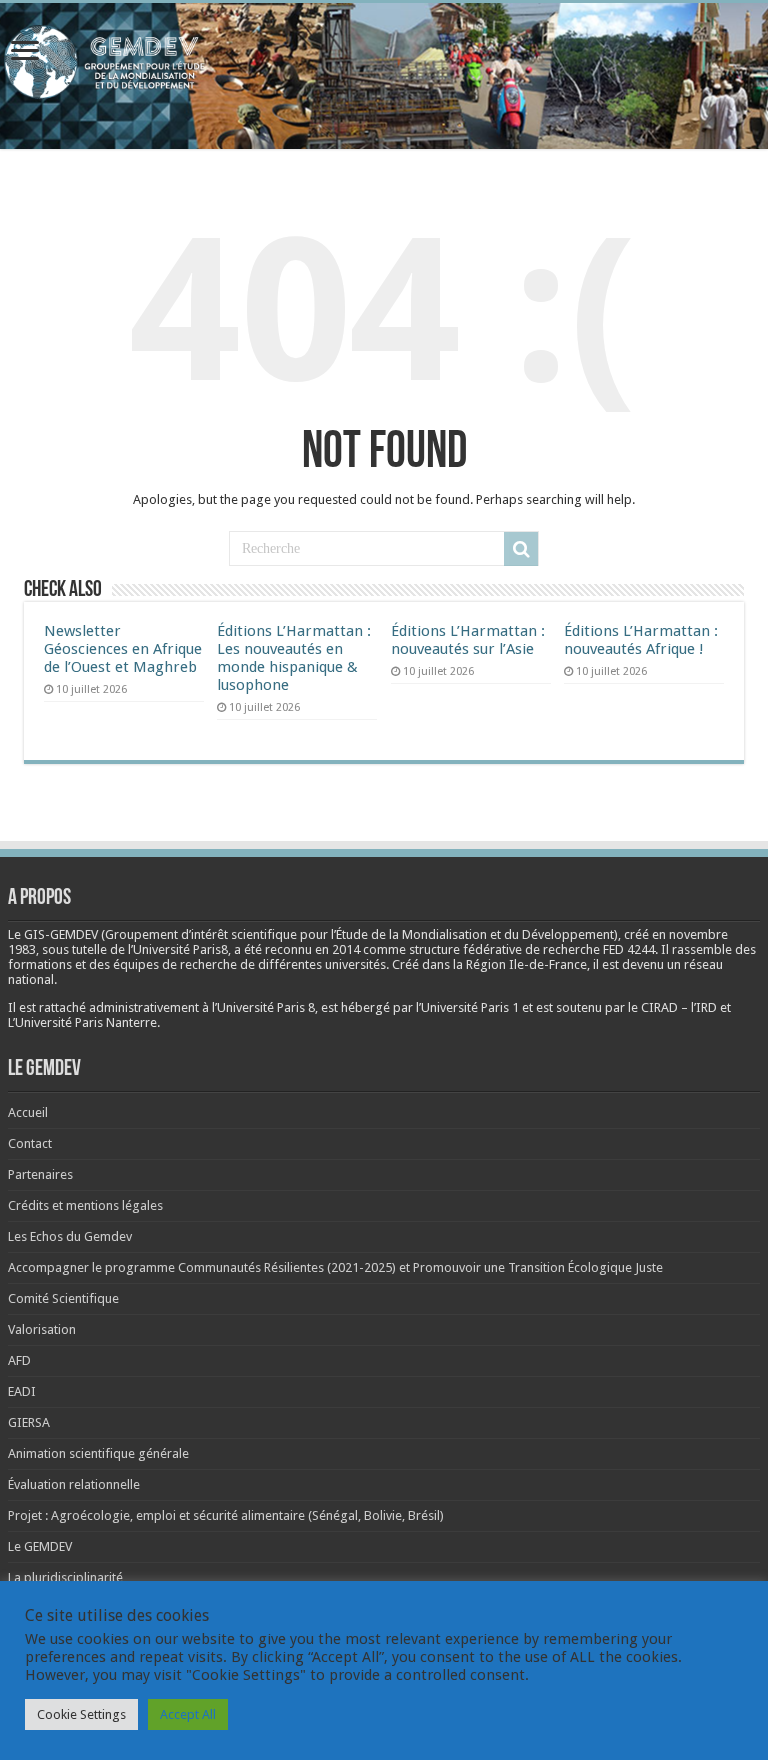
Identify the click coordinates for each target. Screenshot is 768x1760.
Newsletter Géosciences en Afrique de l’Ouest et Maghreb (123, 649)
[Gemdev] (384, 62)
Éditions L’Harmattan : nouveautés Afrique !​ (641, 640)
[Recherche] (521, 549)
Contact (30, 1143)
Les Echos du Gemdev (70, 1236)
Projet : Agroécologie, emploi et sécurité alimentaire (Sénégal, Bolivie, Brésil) (226, 1515)
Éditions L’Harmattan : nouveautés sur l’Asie (468, 640)
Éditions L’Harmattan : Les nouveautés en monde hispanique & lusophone (294, 658)
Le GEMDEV (40, 1546)
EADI (22, 1391)
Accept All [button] (188, 1714)
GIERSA (29, 1422)
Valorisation (42, 1329)
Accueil (28, 1112)
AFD (19, 1360)
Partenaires (40, 1174)
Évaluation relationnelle (74, 1484)
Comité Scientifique (63, 1298)
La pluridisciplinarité (65, 1577)
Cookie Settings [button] (81, 1714)
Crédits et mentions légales (85, 1205)
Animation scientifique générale (98, 1453)
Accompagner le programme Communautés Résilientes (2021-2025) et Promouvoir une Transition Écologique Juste (335, 1267)
